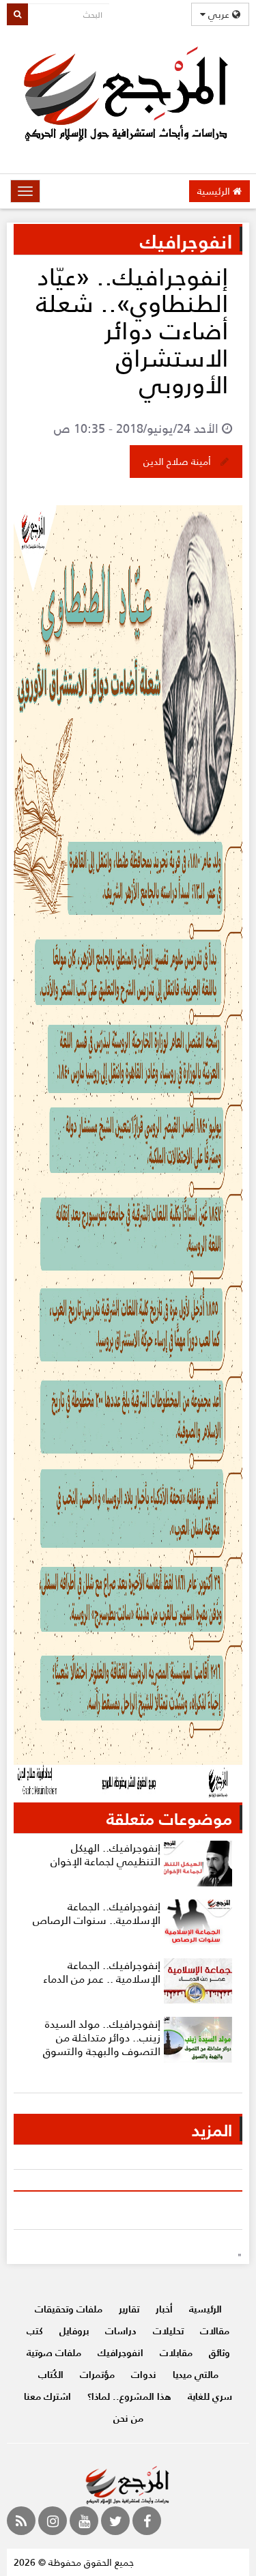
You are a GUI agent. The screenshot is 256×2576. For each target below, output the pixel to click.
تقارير (129, 2309)
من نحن (128, 2418)
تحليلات (168, 2331)
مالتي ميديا (196, 2374)
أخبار (164, 2309)
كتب (35, 2331)
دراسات (121, 2331)
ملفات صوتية (54, 2352)
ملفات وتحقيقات (69, 2309)
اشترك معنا (47, 2396)
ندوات (144, 2374)
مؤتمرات (97, 2374)
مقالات (215, 2331)
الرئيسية (215, 191)
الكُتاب (51, 2374)
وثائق (219, 2352)
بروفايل (74, 2331)
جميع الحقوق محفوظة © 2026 (74, 2562)
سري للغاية (210, 2396)
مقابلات (176, 2352)
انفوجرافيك (120, 2352)
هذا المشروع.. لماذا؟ (129, 2396)
